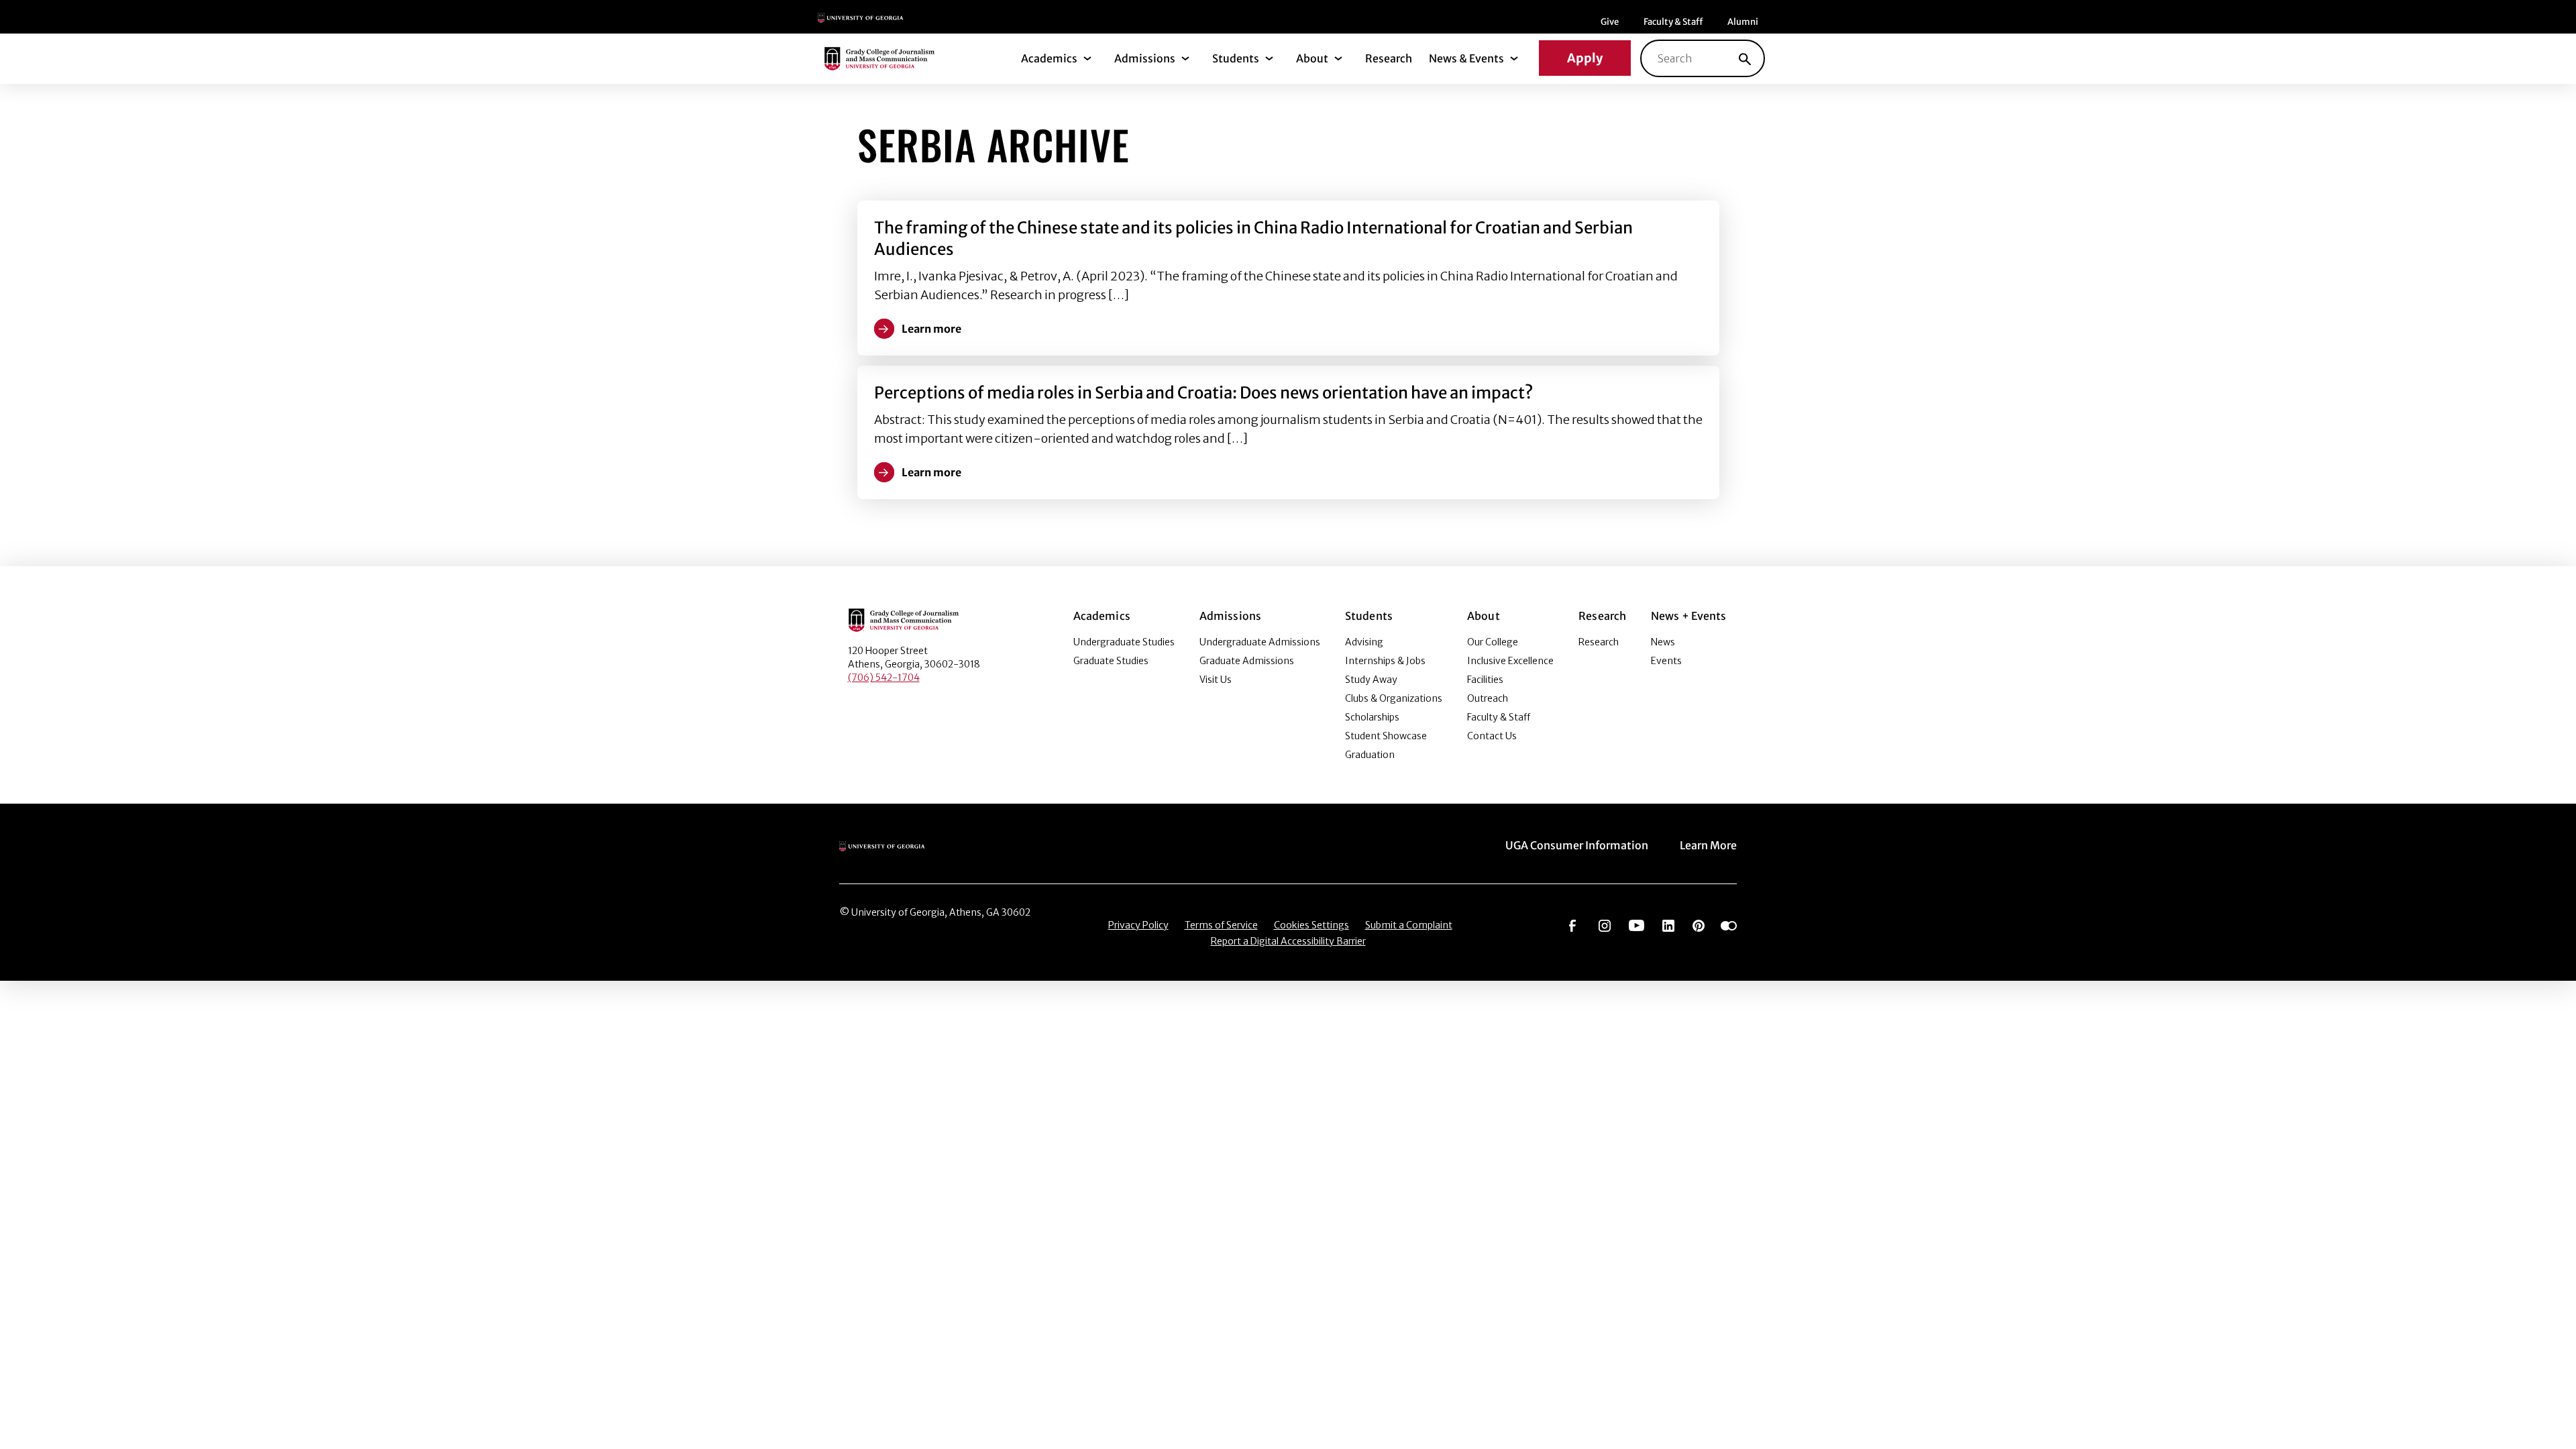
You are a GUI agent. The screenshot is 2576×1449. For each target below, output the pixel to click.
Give (1610, 22)
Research (1389, 58)
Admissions (1145, 58)
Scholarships (1372, 717)
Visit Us (1216, 680)
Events (1666, 661)
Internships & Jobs (1385, 661)
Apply (1585, 58)
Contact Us (1492, 736)
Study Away (1371, 680)
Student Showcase (1386, 736)
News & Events (1466, 58)
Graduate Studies (1111, 661)
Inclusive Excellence (1510, 661)
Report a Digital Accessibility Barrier (1288, 941)
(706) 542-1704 (884, 678)
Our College (1493, 642)
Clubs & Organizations (1394, 698)
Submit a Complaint (1409, 925)
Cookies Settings (1311, 925)
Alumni (1743, 22)
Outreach (1488, 698)
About (1312, 58)
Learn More (1708, 845)
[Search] (1745, 58)
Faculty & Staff (1673, 22)
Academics (1049, 58)
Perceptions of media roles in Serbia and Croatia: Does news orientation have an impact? (1203, 393)
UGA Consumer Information (1577, 845)
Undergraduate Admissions (1260, 642)
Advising (1364, 642)
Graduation (1370, 755)
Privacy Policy (1138, 925)
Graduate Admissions (1247, 661)
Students (1236, 58)
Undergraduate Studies (1124, 642)
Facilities (1485, 680)
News (1663, 642)
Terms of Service (1221, 925)
